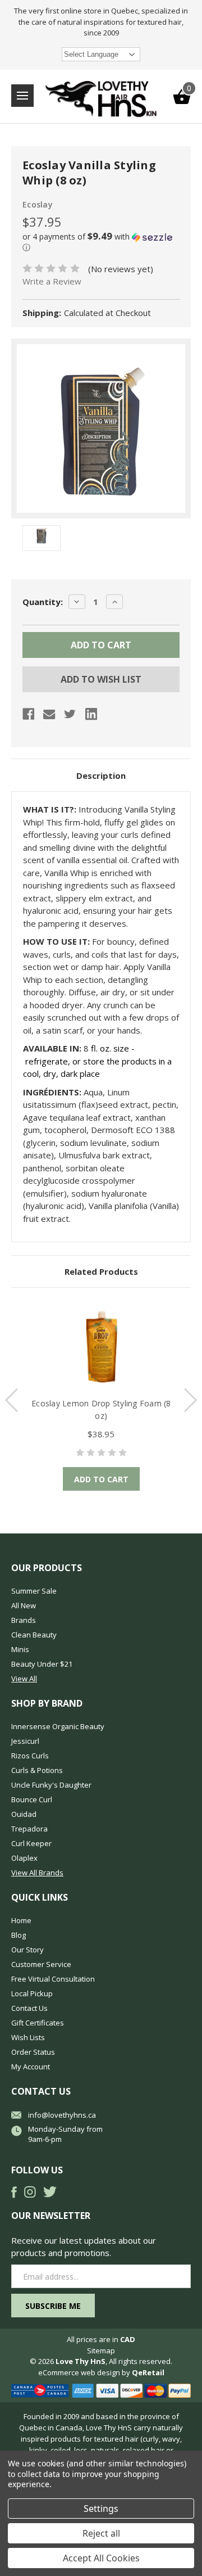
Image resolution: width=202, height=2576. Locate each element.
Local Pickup (32, 1993)
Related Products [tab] (101, 1271)
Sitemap (101, 2351)
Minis (20, 1649)
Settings (101, 2509)
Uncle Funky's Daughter (51, 1785)
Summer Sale (34, 1591)
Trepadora (29, 1829)
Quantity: (43, 602)
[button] (101, 242)
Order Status (33, 2052)
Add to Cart (101, 1479)
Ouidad (24, 1814)
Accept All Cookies (101, 2558)
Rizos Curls (30, 1756)
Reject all (101, 2533)
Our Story (27, 1950)
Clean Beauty (34, 1635)
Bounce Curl (32, 1799)
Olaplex (24, 1858)
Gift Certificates (38, 2023)
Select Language (91, 54)
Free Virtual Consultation (53, 1979)
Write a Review (52, 281)
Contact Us (29, 2008)
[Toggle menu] (22, 96)
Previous (12, 1400)
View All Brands (37, 1873)
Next (190, 1400)
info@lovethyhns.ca (62, 2115)
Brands (24, 1620)
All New (24, 1605)
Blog (19, 1935)
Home (21, 1920)
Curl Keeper (31, 1843)
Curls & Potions (37, 1770)
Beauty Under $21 (42, 1664)
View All (24, 1679)
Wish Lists (28, 2037)
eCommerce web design (79, 2372)
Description (101, 775)
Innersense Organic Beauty (58, 1726)
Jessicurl (25, 1741)
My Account (31, 2067)
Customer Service (41, 1964)
